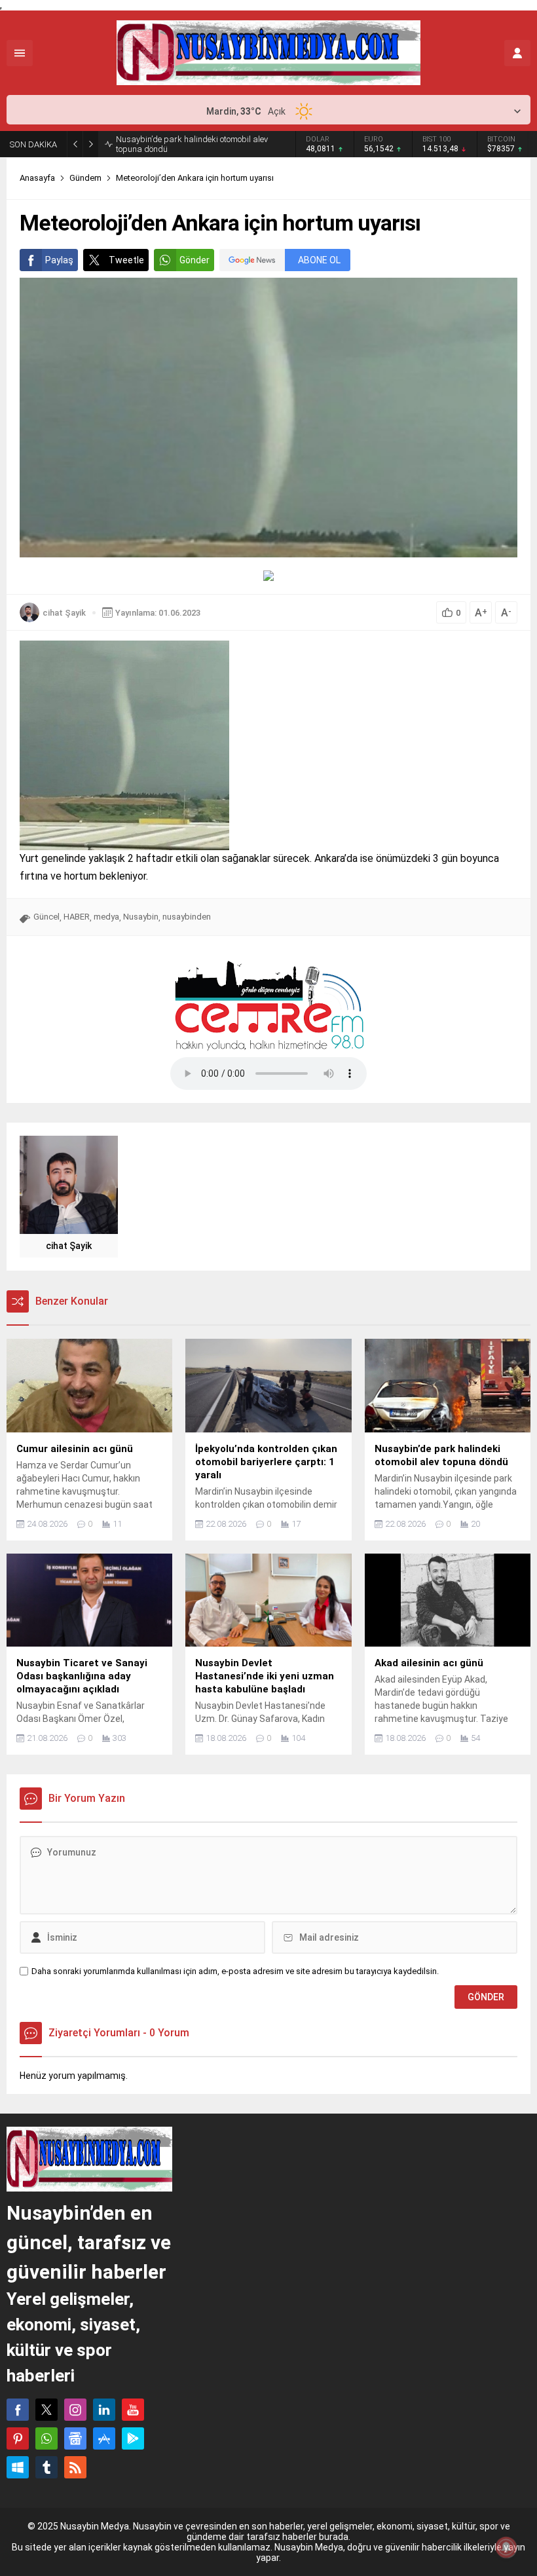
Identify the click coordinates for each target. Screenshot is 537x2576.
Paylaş (59, 260)
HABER (77, 917)
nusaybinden (187, 917)
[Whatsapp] (46, 2438)
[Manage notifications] (506, 2547)
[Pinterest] (18, 2438)
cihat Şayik (64, 613)
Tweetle (126, 260)
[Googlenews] (75, 2438)
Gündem (85, 178)
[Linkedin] (104, 2410)
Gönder (194, 260)
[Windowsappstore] (18, 2467)
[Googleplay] (133, 2438)
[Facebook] (18, 2410)
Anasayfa (37, 178)
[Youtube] (133, 2410)
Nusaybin (141, 917)
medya (106, 917)
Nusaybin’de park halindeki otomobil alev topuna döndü (192, 144)
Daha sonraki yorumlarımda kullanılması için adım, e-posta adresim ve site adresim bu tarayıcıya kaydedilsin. (235, 1971)
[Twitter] (46, 2410)
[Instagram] (75, 2410)
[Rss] (75, 2467)
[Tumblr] (46, 2467)
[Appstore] (104, 2438)
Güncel (46, 917)
